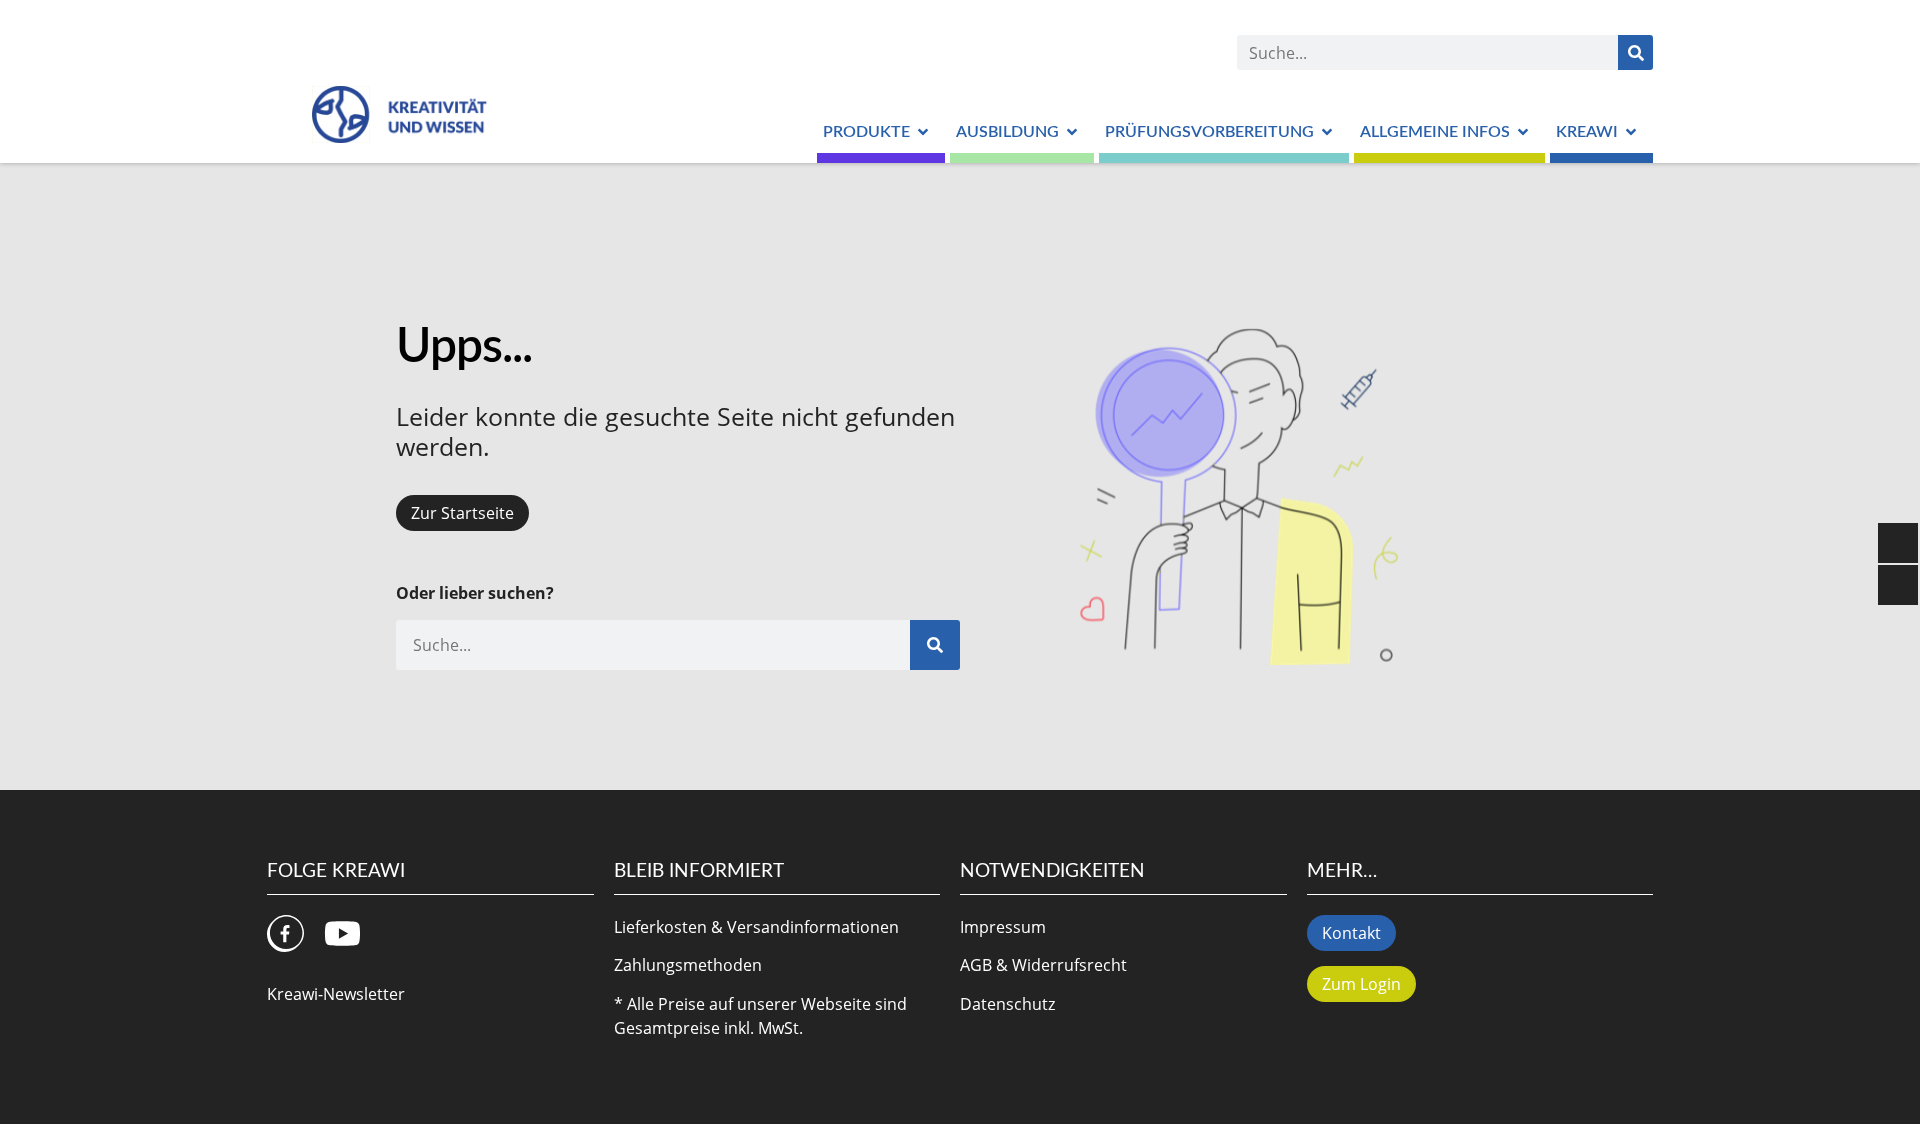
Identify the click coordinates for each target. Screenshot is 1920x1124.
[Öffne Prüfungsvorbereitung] (1327, 132)
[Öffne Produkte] (923, 132)
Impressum (1003, 927)
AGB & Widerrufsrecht (1043, 965)
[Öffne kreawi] (1631, 132)
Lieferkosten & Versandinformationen (756, 927)
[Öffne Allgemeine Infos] (1523, 132)
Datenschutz (1007, 1004)
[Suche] (1635, 52)
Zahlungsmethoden (688, 965)
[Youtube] (342, 933)
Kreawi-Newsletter (336, 994)
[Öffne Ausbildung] (1072, 132)
